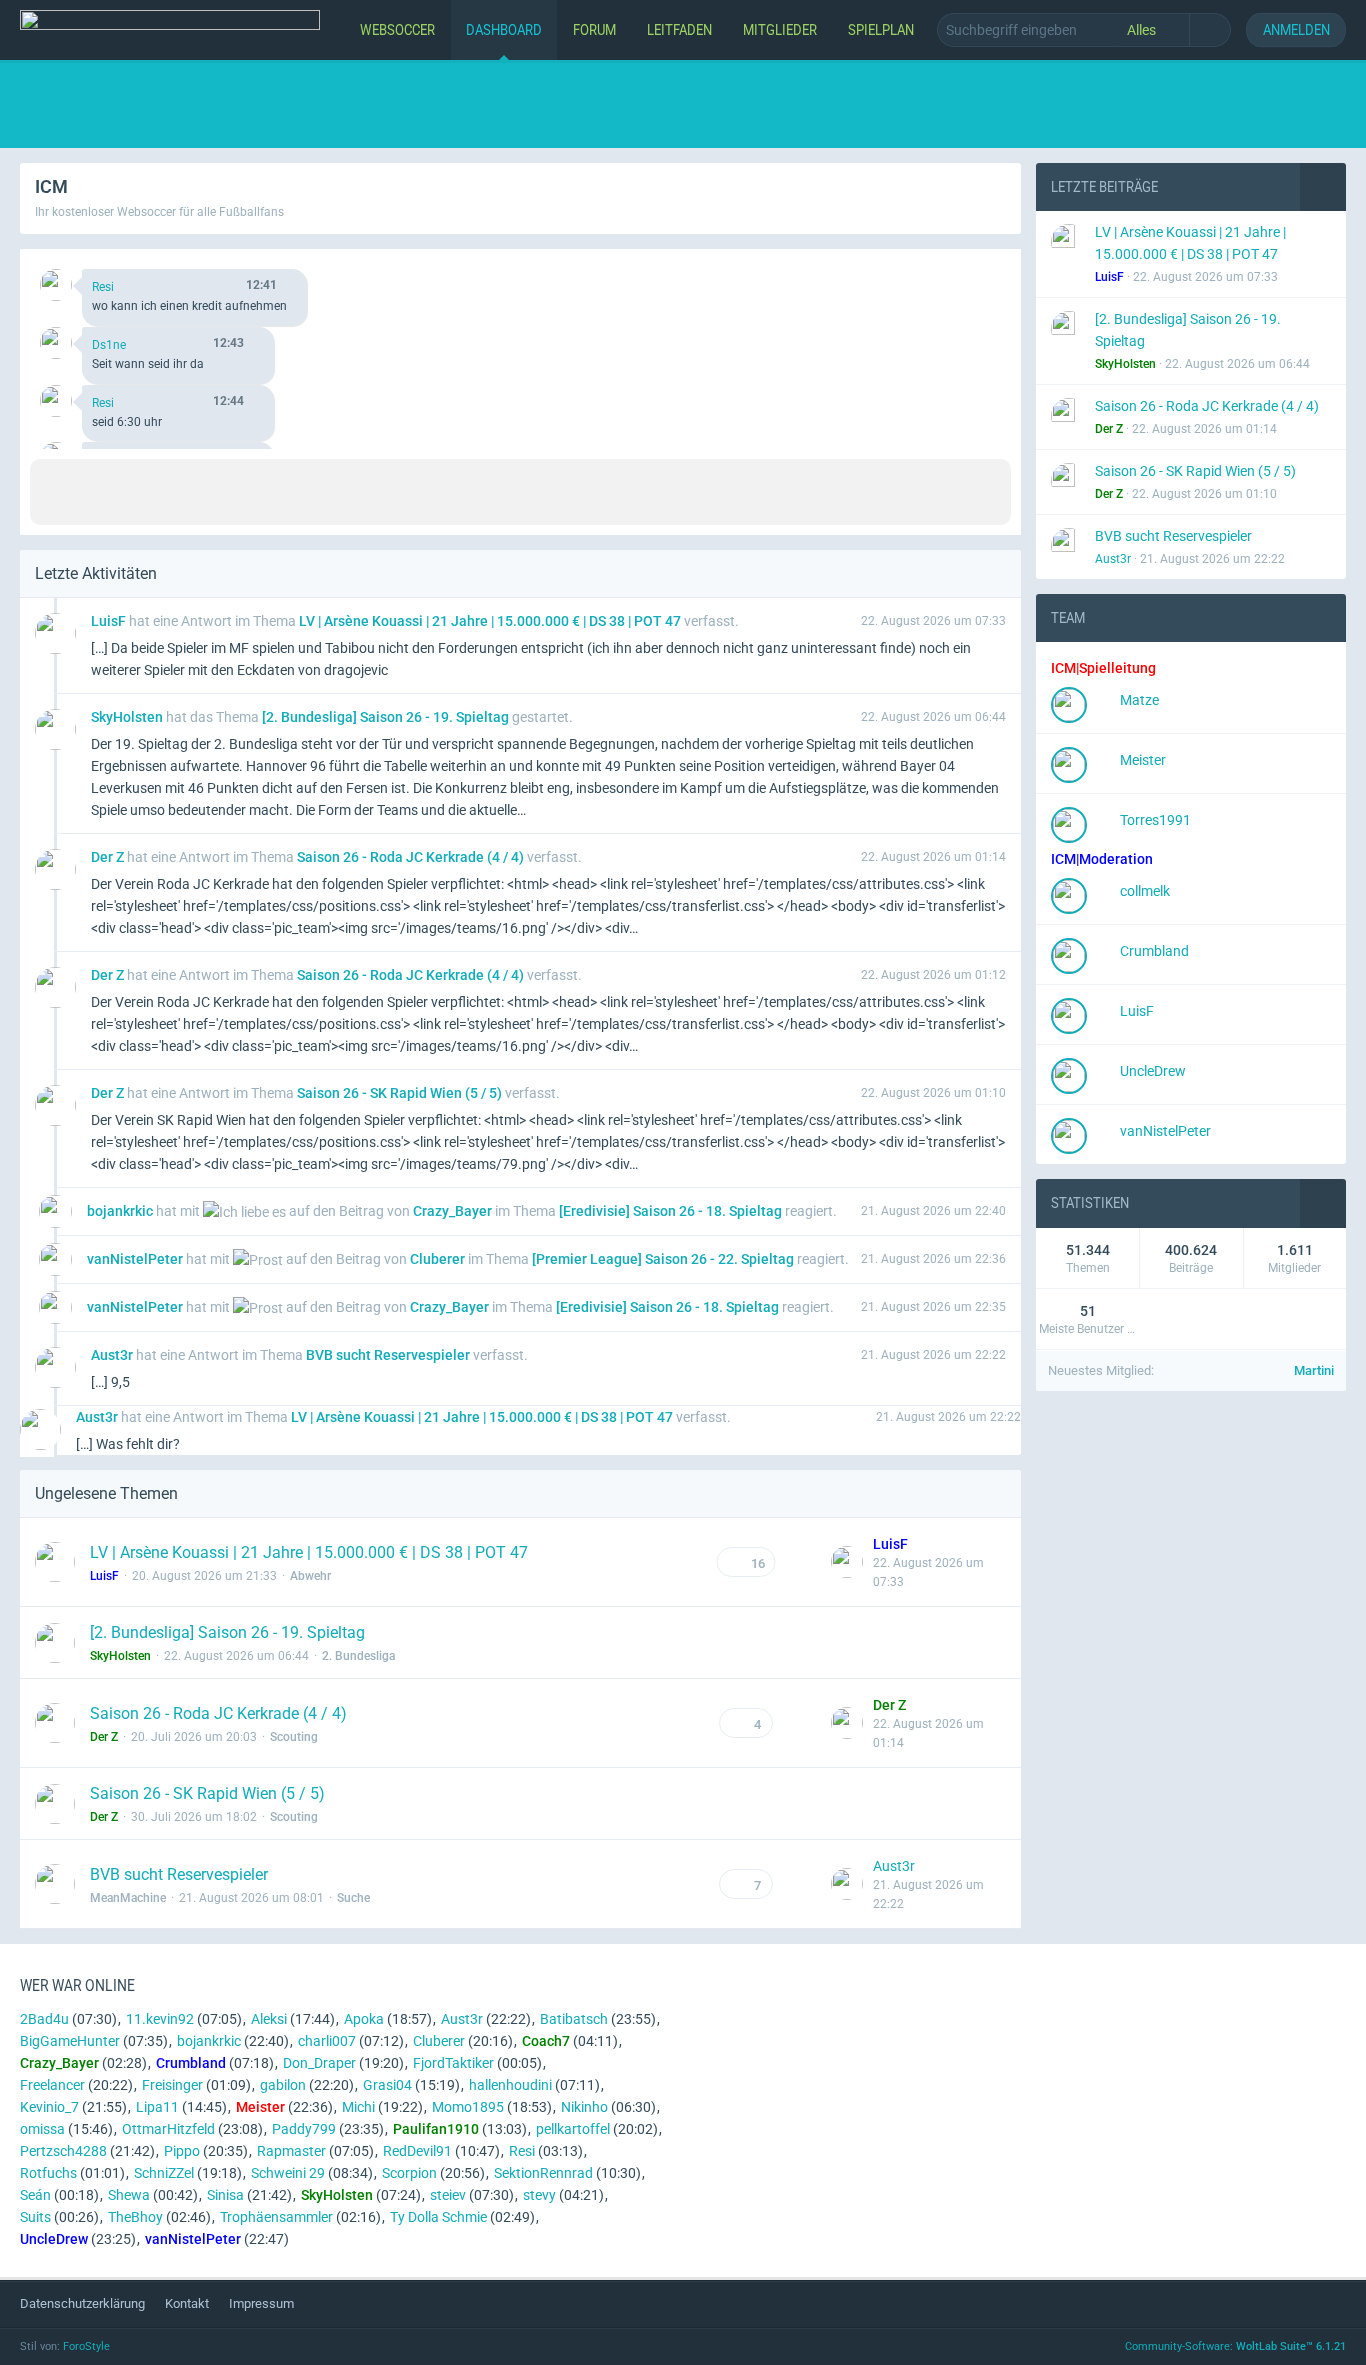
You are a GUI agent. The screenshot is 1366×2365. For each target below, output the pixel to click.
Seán (35, 2195)
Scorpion (409, 2173)
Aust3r (894, 1866)
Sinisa (225, 2195)
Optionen (971, 271)
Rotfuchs (48, 2173)
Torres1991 (1155, 820)
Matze (1139, 700)
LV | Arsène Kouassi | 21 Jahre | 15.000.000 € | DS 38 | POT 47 (309, 1552)
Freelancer (52, 2085)
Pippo (182, 2151)
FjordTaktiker (453, 2063)
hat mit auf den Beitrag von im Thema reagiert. (462, 1211)
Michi (358, 2107)
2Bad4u (44, 2019)
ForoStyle (86, 2346)
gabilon (283, 2085)
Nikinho (584, 2107)
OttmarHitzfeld (168, 2129)
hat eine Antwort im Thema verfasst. (415, 621)
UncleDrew (1153, 1071)
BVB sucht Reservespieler (179, 1874)
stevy (539, 2195)
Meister (1143, 760)
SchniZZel (164, 2173)
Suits (35, 2217)
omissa (42, 2129)
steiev (448, 2195)
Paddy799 (304, 2129)
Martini (1314, 1370)
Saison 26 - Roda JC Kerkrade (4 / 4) (218, 1713)
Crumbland (1154, 951)
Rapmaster (291, 2151)
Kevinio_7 (49, 2107)
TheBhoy (135, 2217)
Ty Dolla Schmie (438, 2217)
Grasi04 (387, 2085)
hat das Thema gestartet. (332, 717)
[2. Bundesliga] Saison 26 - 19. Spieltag (227, 1632)
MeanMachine (128, 1898)
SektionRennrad (543, 2173)
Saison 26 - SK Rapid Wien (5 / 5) (207, 1793)
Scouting (294, 1737)
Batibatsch (574, 2019)
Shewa (129, 2195)
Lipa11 (157, 2107)
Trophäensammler (276, 2217)
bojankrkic (209, 2041)
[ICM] (170, 30)
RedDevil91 (417, 2151)
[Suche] (1210, 30)
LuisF (1137, 1011)
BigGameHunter (70, 2041)
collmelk (1145, 891)
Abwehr (310, 1576)
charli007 (327, 2041)
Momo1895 (468, 2107)
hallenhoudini (510, 2085)
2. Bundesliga (358, 1656)
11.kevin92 (160, 2019)
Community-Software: (1235, 2346)
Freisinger (172, 2085)
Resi (103, 287)
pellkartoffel (573, 2129)
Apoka (364, 2019)
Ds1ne (109, 345)
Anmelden (1296, 29)
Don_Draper (319, 2063)
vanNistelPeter (1165, 1131)
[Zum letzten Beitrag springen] (847, 1562)
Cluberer (439, 2041)
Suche (353, 1898)
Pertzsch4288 (63, 2151)
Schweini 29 (288, 2173)
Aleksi (269, 2019)
